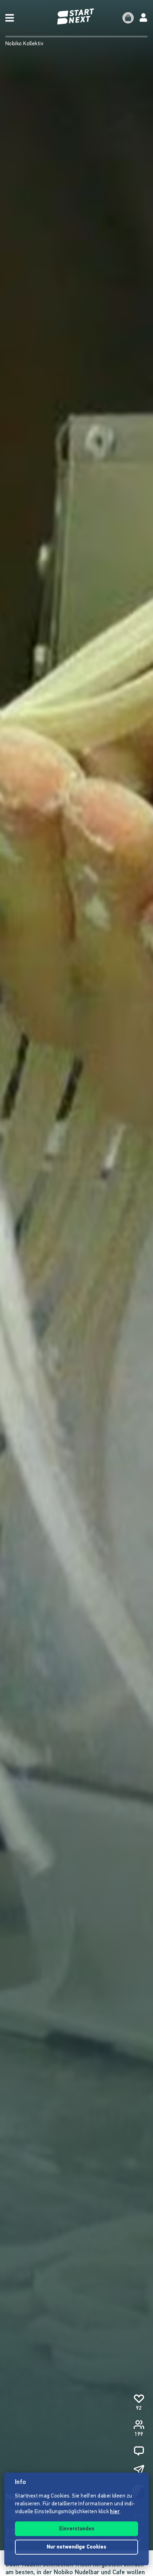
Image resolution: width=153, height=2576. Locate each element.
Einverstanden (77, 2529)
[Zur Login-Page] (143, 18)
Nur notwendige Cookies (76, 2547)
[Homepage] (76, 17)
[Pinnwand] (139, 2451)
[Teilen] (139, 2470)
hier (115, 2512)
